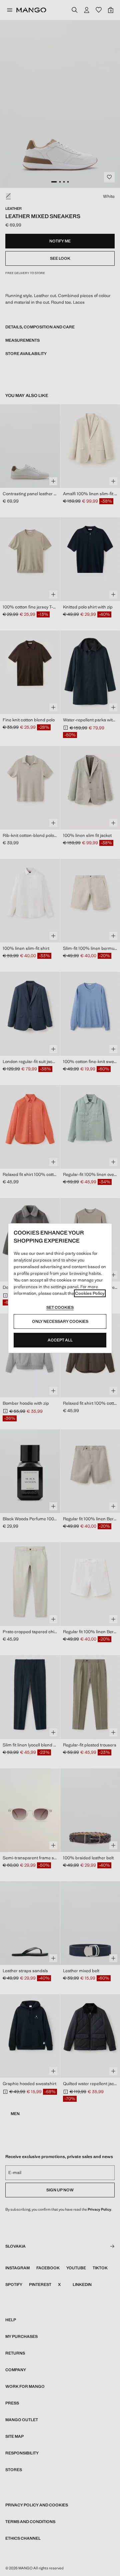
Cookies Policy (90, 1293)
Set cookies (60, 1307)
